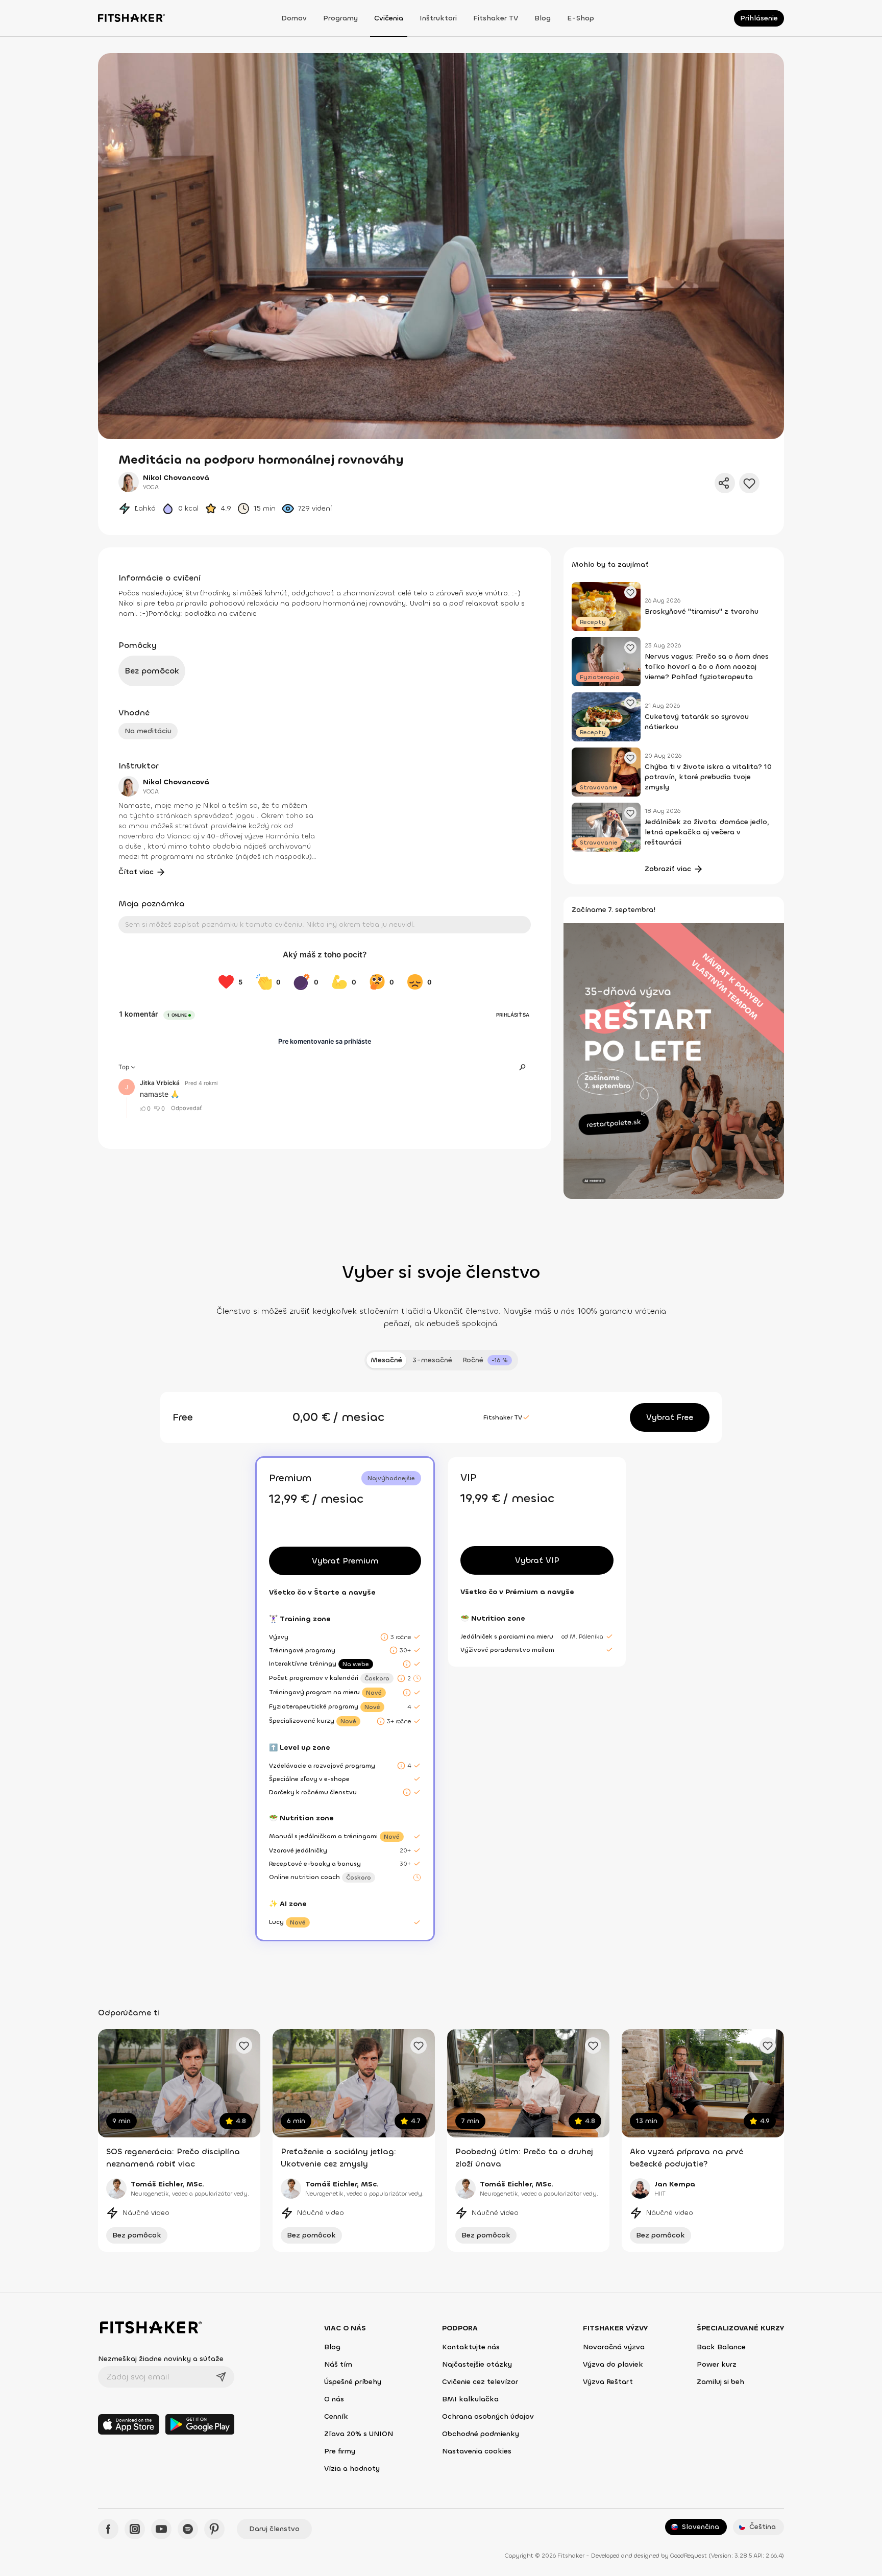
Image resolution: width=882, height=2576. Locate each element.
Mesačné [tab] (386, 1360)
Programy (340, 18)
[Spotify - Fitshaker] (188, 2529)
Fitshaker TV (496, 18)
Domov (294, 18)
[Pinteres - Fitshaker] (214, 2529)
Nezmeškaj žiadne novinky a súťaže (161, 2359)
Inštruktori (438, 18)
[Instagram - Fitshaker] (135, 2529)
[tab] (487, 1360)
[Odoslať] (221, 2377)
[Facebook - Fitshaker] (108, 2529)
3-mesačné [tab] (432, 1360)
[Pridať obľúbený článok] (630, 592)
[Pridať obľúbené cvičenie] (244, 2045)
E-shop (581, 18)
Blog (543, 18)
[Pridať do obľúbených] (749, 483)
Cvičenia (389, 18)
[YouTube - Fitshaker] (161, 2529)
